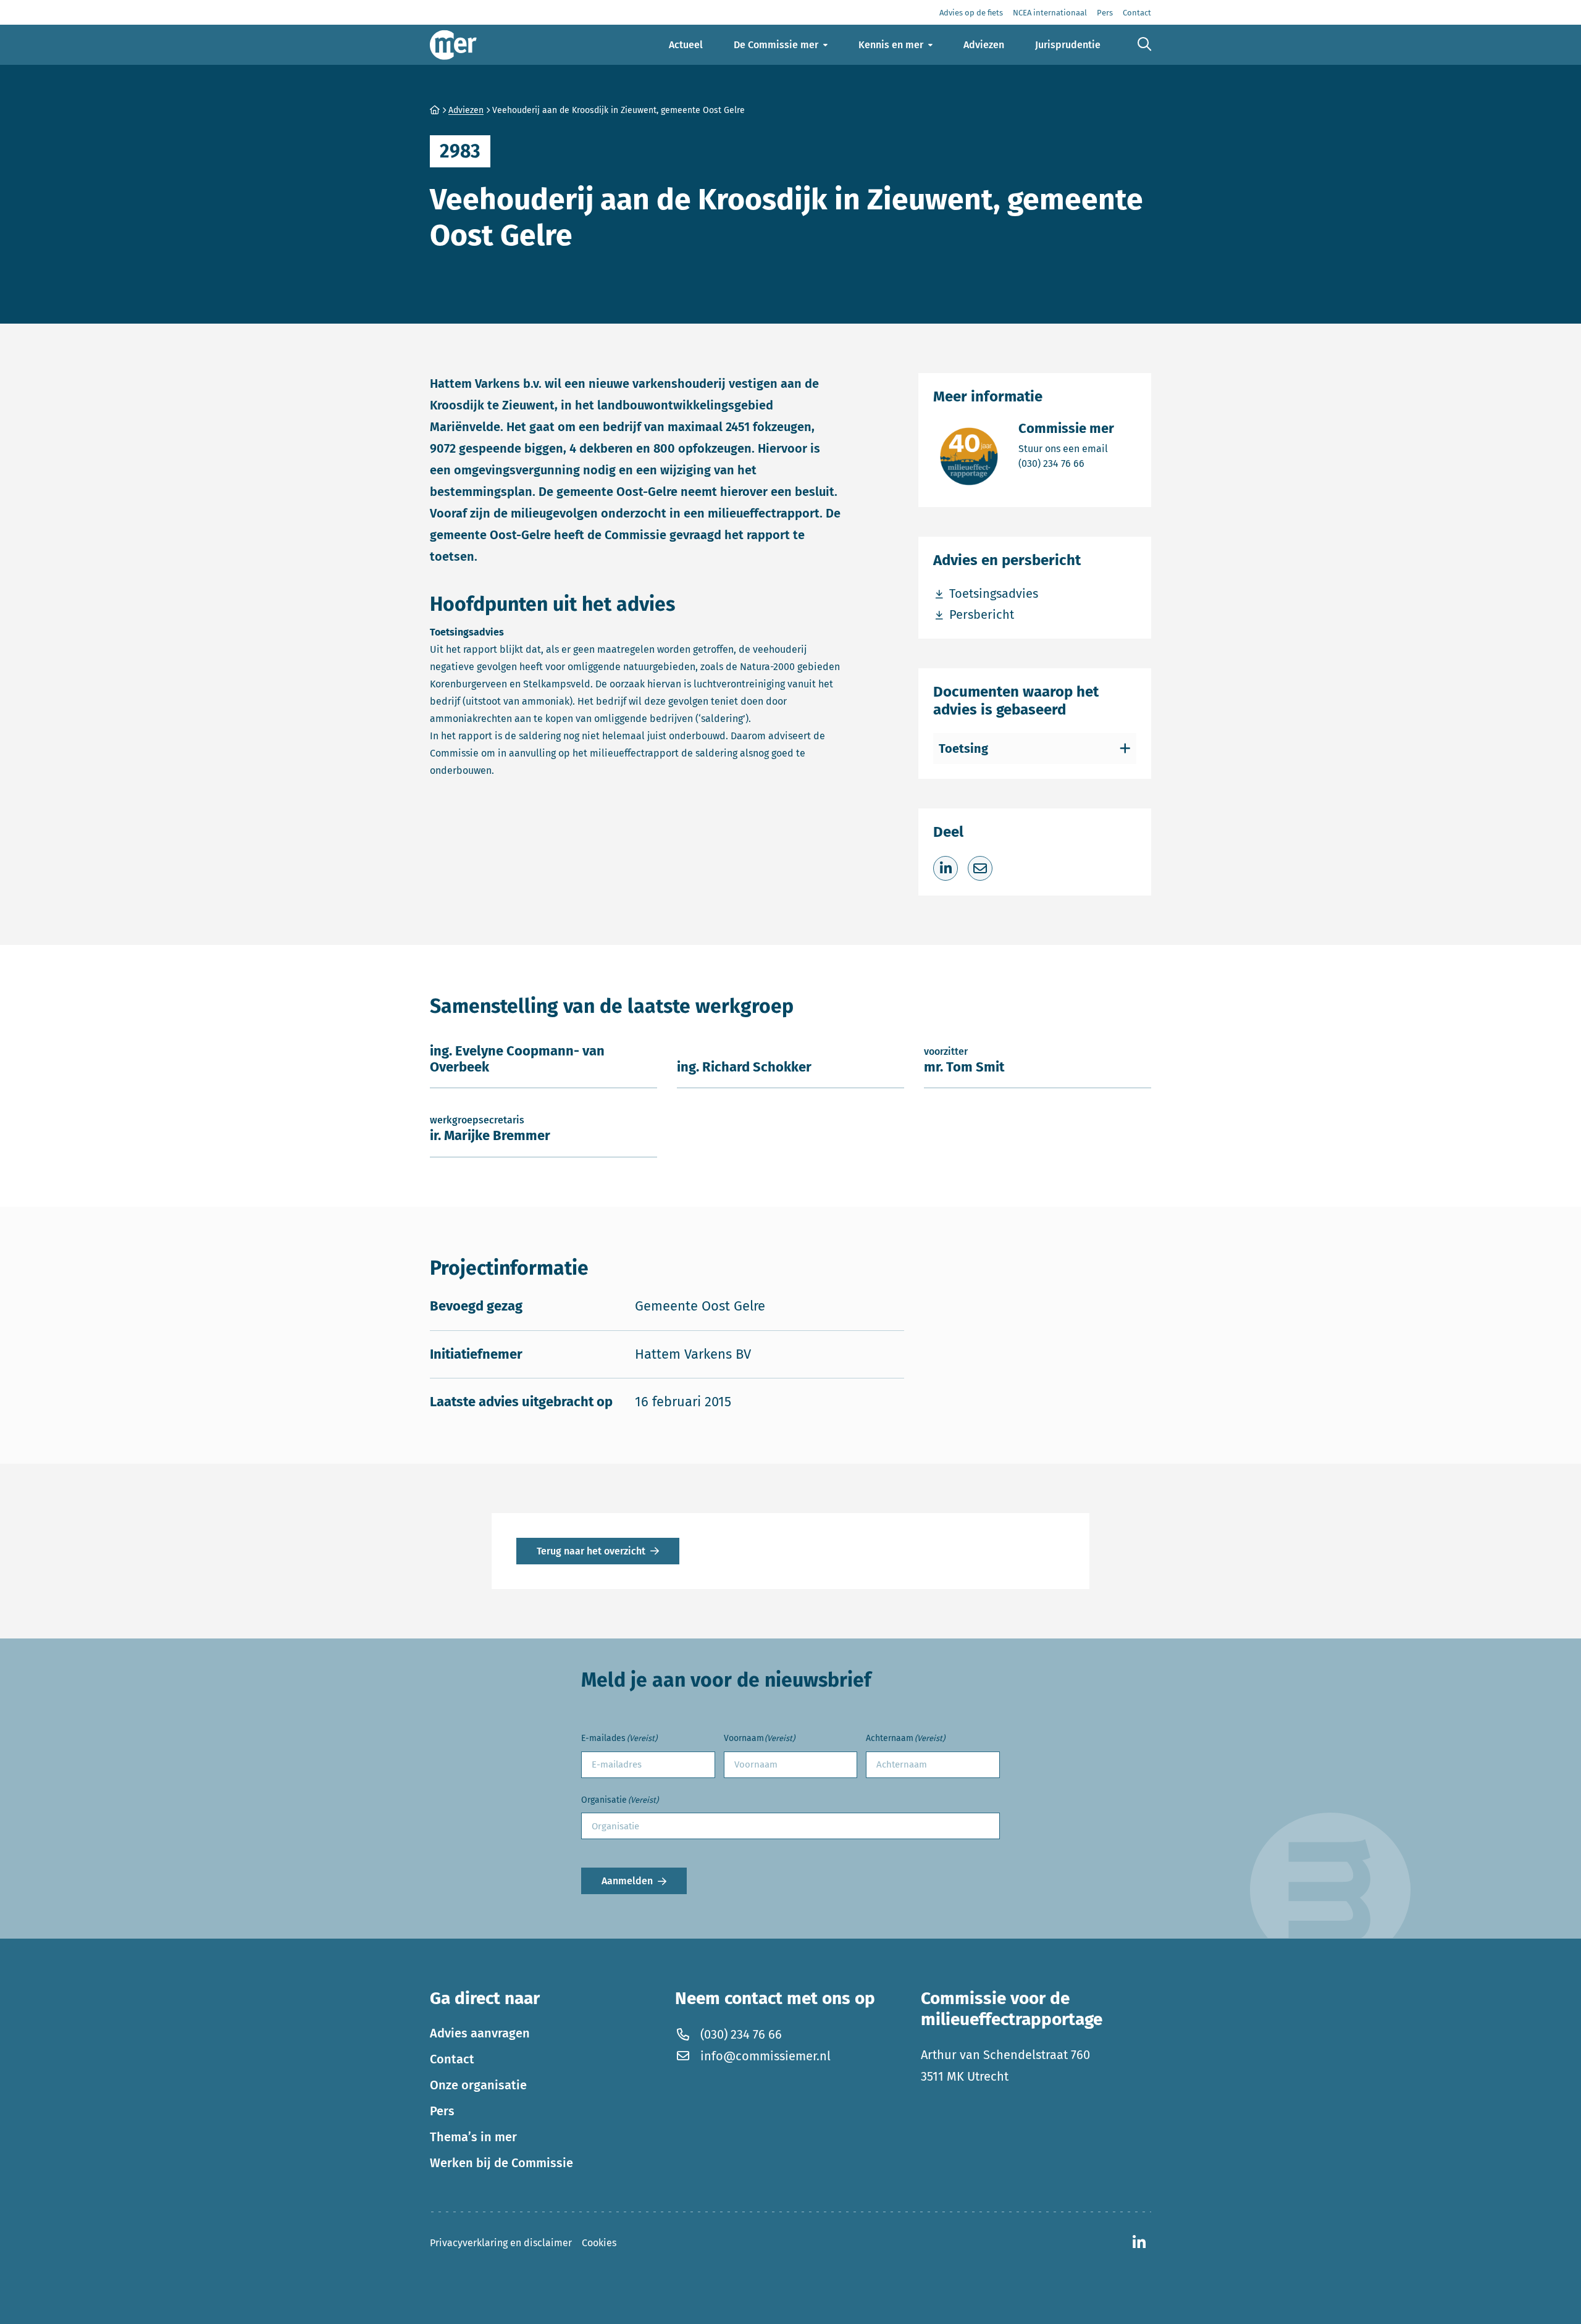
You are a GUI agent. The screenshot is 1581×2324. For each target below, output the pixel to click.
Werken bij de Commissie (501, 2163)
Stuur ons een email (1066, 448)
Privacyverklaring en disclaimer (501, 2243)
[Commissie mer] (453, 45)
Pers (442, 2111)
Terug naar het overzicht (591, 1551)
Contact (452, 2059)
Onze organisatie (478, 2085)
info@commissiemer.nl (765, 2056)
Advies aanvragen (480, 2033)
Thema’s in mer (473, 2137)
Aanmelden (627, 1881)
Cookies (599, 2243)
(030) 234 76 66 (1066, 463)
